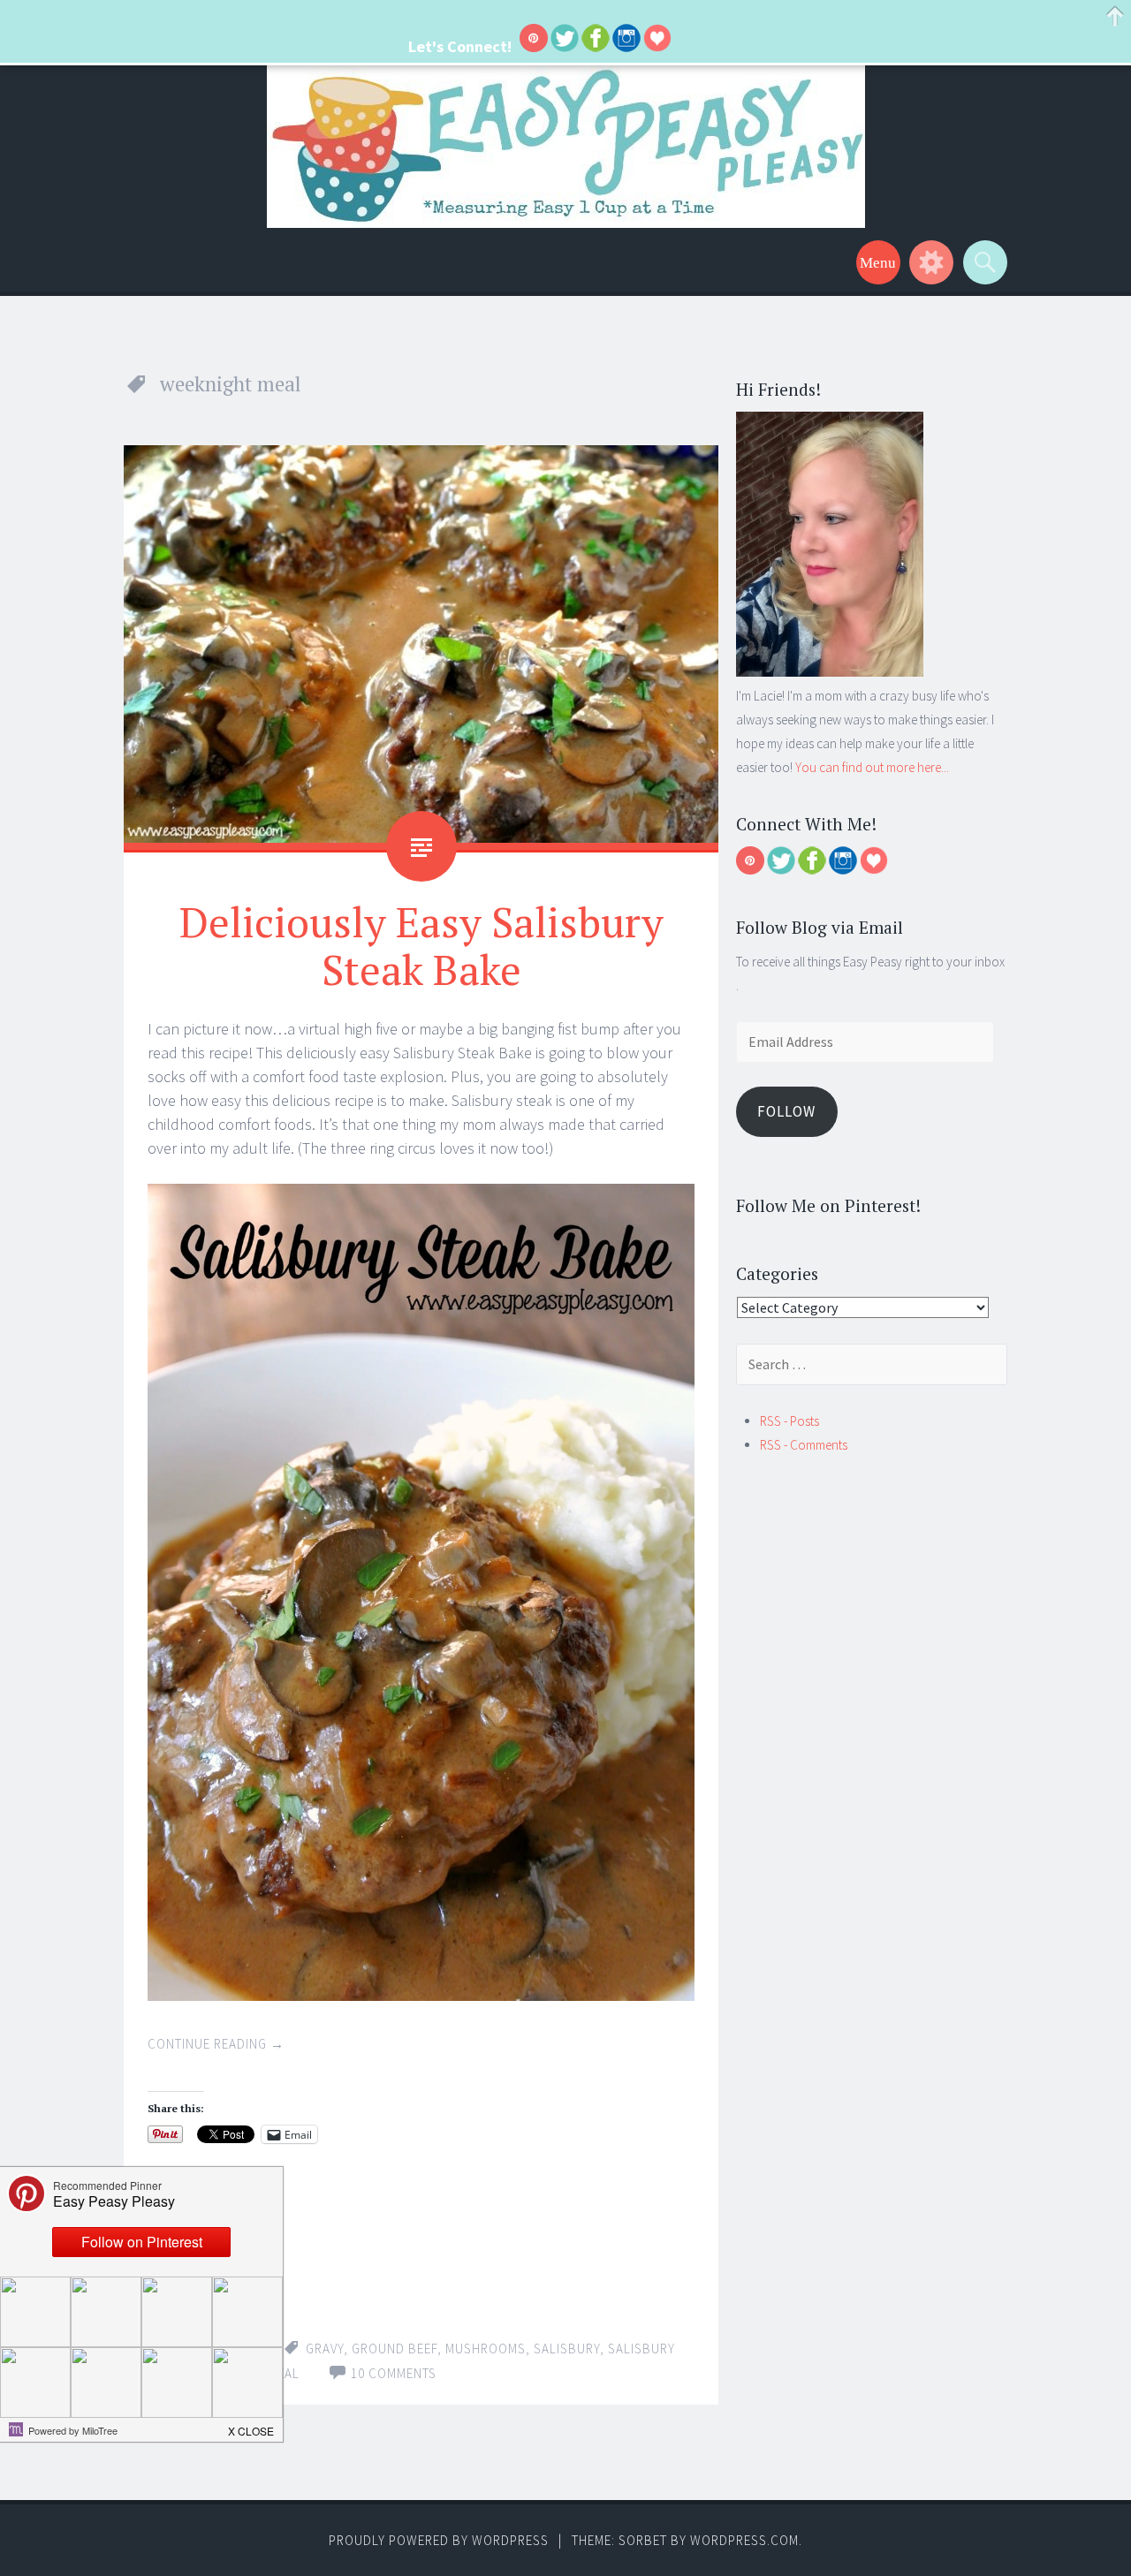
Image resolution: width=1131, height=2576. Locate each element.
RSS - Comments (804, 1445)
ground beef (395, 2349)
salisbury (567, 2349)
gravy (325, 2349)
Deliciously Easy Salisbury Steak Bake (421, 945)
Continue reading (216, 2044)
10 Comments (394, 2373)
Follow (786, 1111)
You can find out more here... (872, 767)
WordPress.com (744, 2540)
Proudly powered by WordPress (439, 2540)
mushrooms (486, 2349)
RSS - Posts (789, 1421)
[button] (252, 2426)
